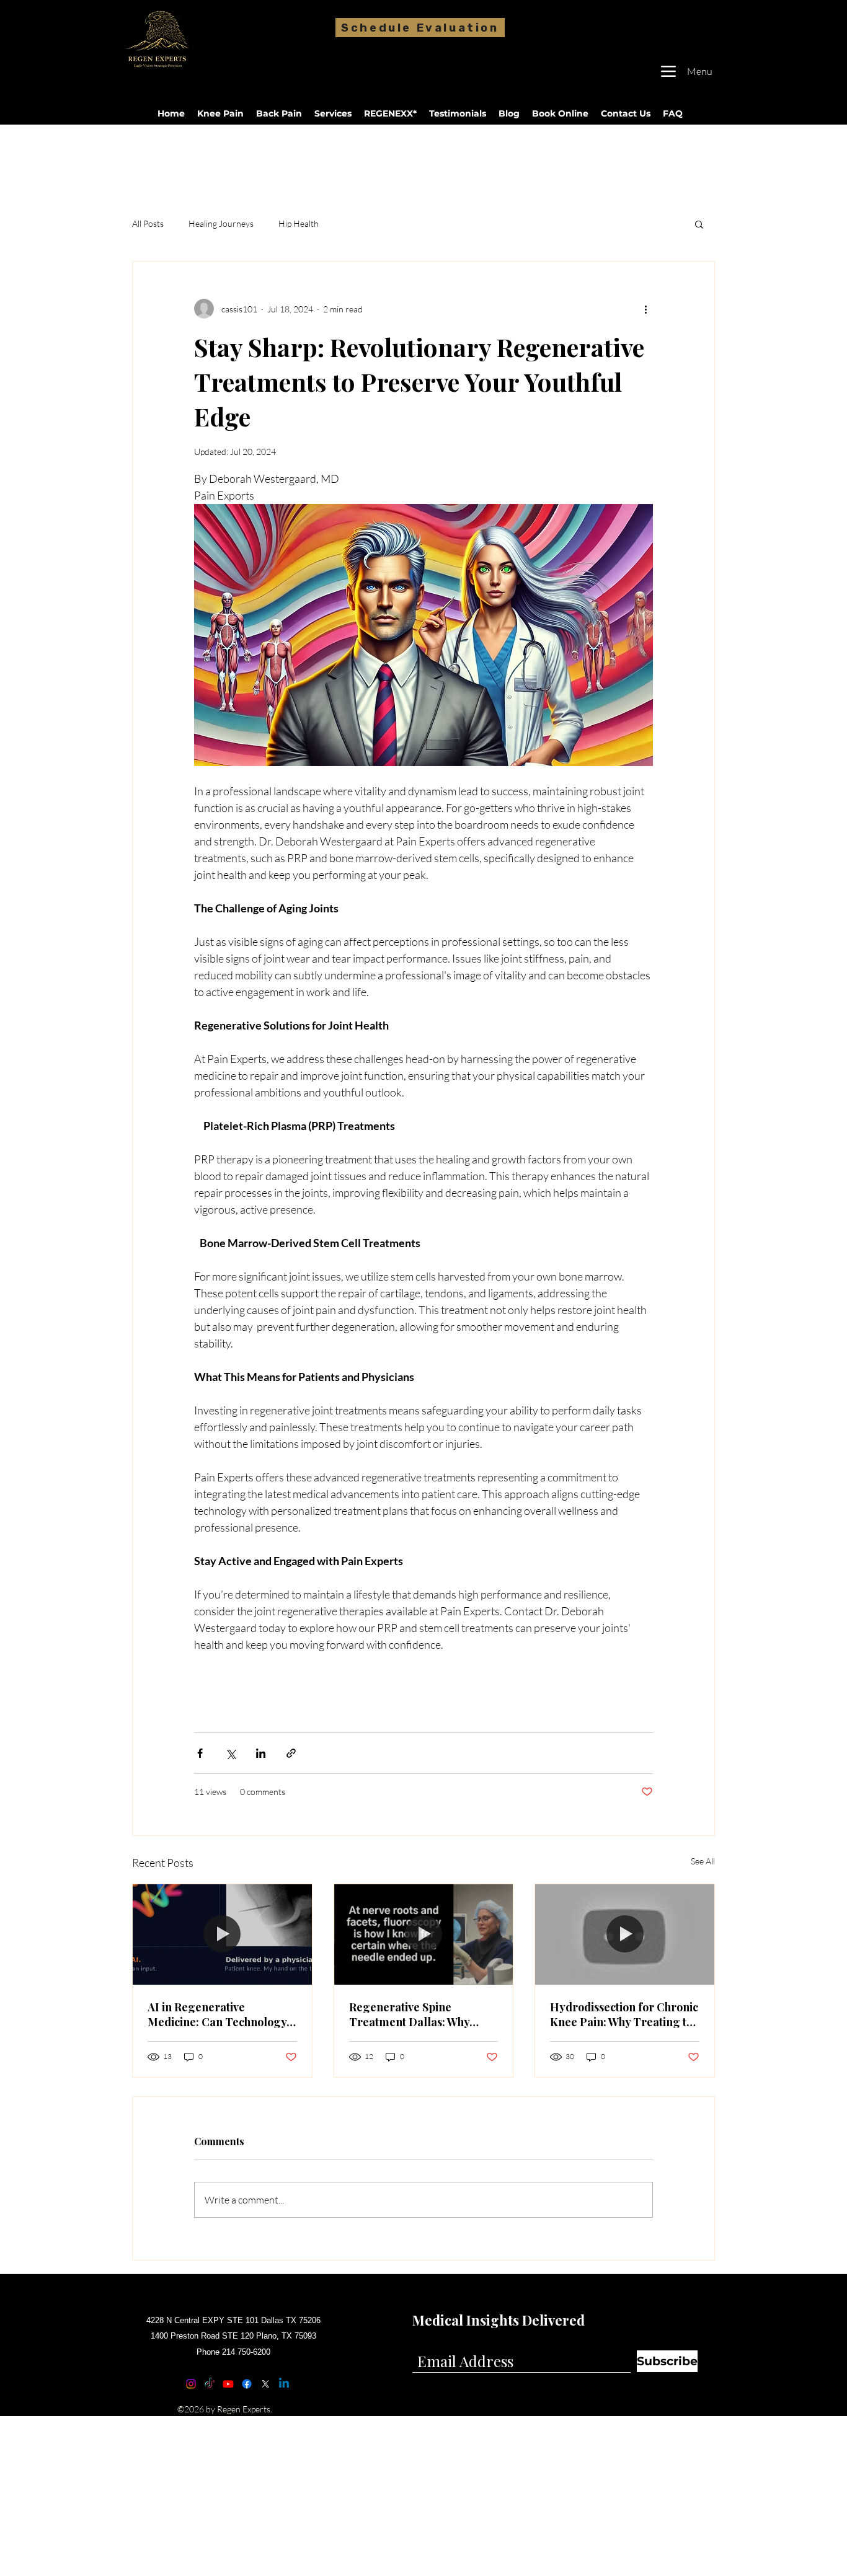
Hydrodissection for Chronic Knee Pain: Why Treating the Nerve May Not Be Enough (624, 2014)
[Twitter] (265, 2384)
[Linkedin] (284, 2384)
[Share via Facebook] (200, 1753)
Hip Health (299, 223)
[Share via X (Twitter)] (230, 1753)
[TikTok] (210, 2384)
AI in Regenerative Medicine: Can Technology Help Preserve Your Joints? (218, 2014)
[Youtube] (228, 2384)
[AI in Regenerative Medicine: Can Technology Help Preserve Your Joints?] (222, 1934)
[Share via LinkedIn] (261, 1753)
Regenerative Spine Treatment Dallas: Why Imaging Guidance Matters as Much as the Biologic (419, 2014)
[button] (699, 224)
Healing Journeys (221, 223)
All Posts (148, 223)
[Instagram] (191, 2384)
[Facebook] (247, 2384)
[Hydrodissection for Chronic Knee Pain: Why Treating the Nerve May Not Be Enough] (625, 1934)
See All (703, 1861)
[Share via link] (291, 1753)
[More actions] (645, 309)
